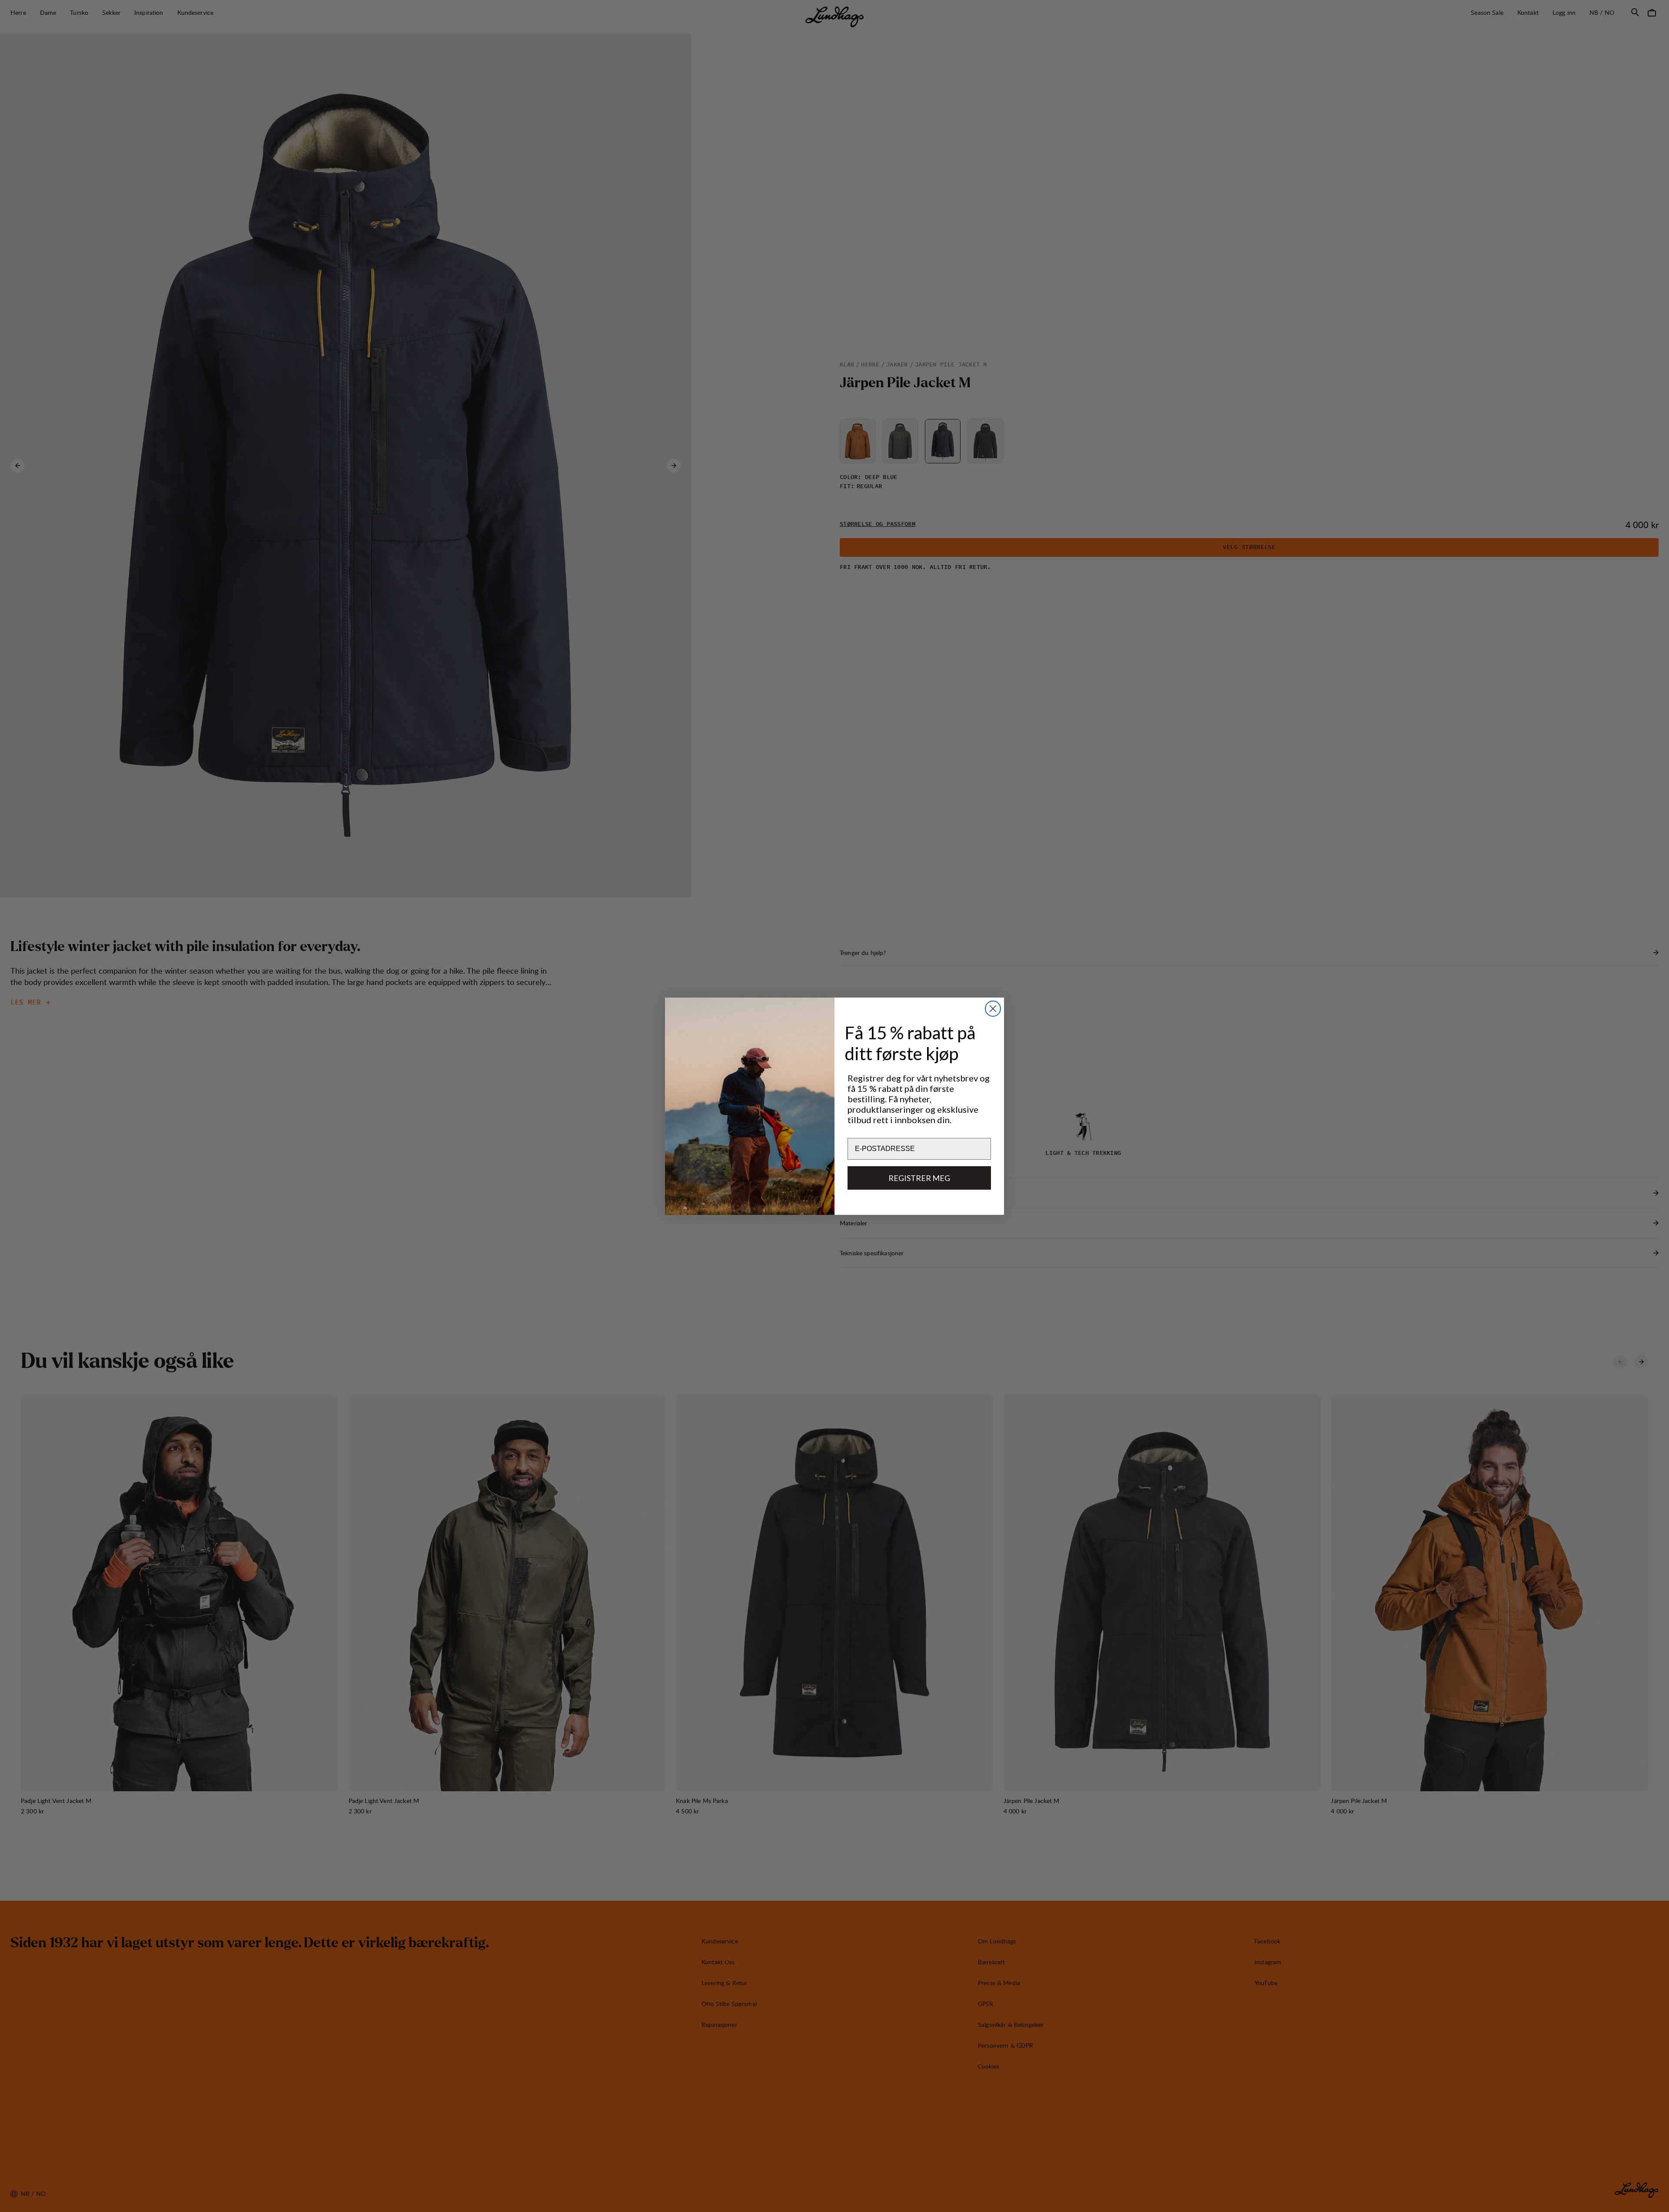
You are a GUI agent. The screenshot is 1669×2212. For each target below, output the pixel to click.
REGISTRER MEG (919, 1178)
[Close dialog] (993, 1009)
